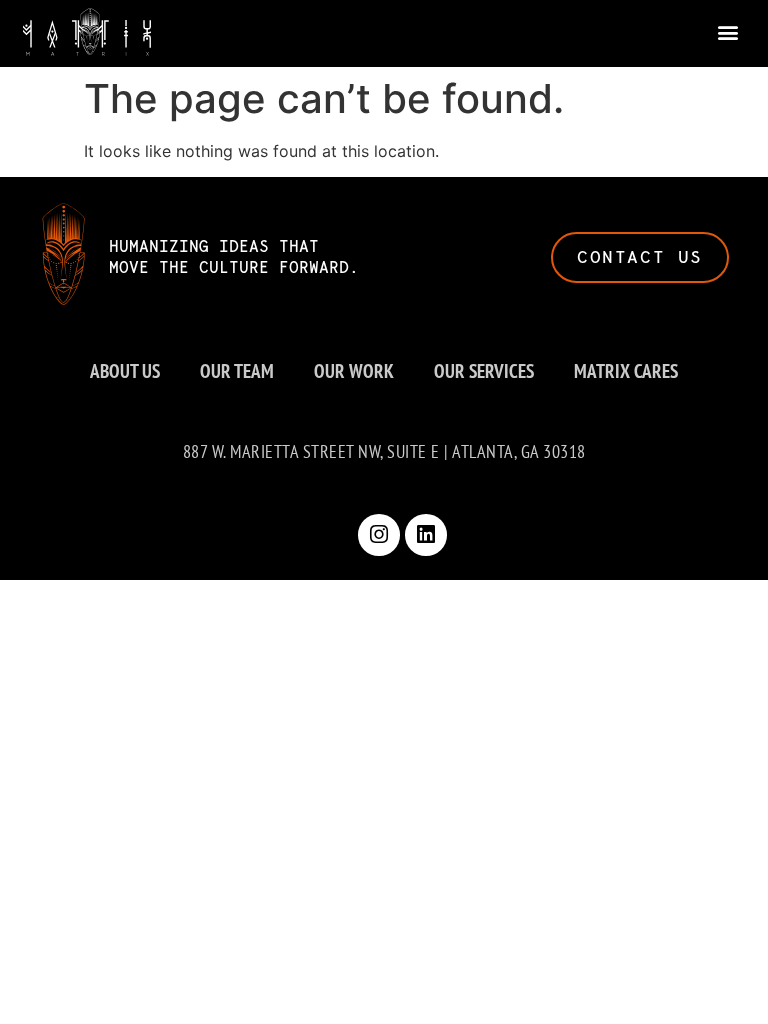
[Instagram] (379, 535)
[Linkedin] (426, 535)
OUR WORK (354, 370)
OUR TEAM (237, 370)
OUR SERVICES (484, 370)
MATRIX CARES (626, 370)
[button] (728, 31)
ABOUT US (125, 370)
